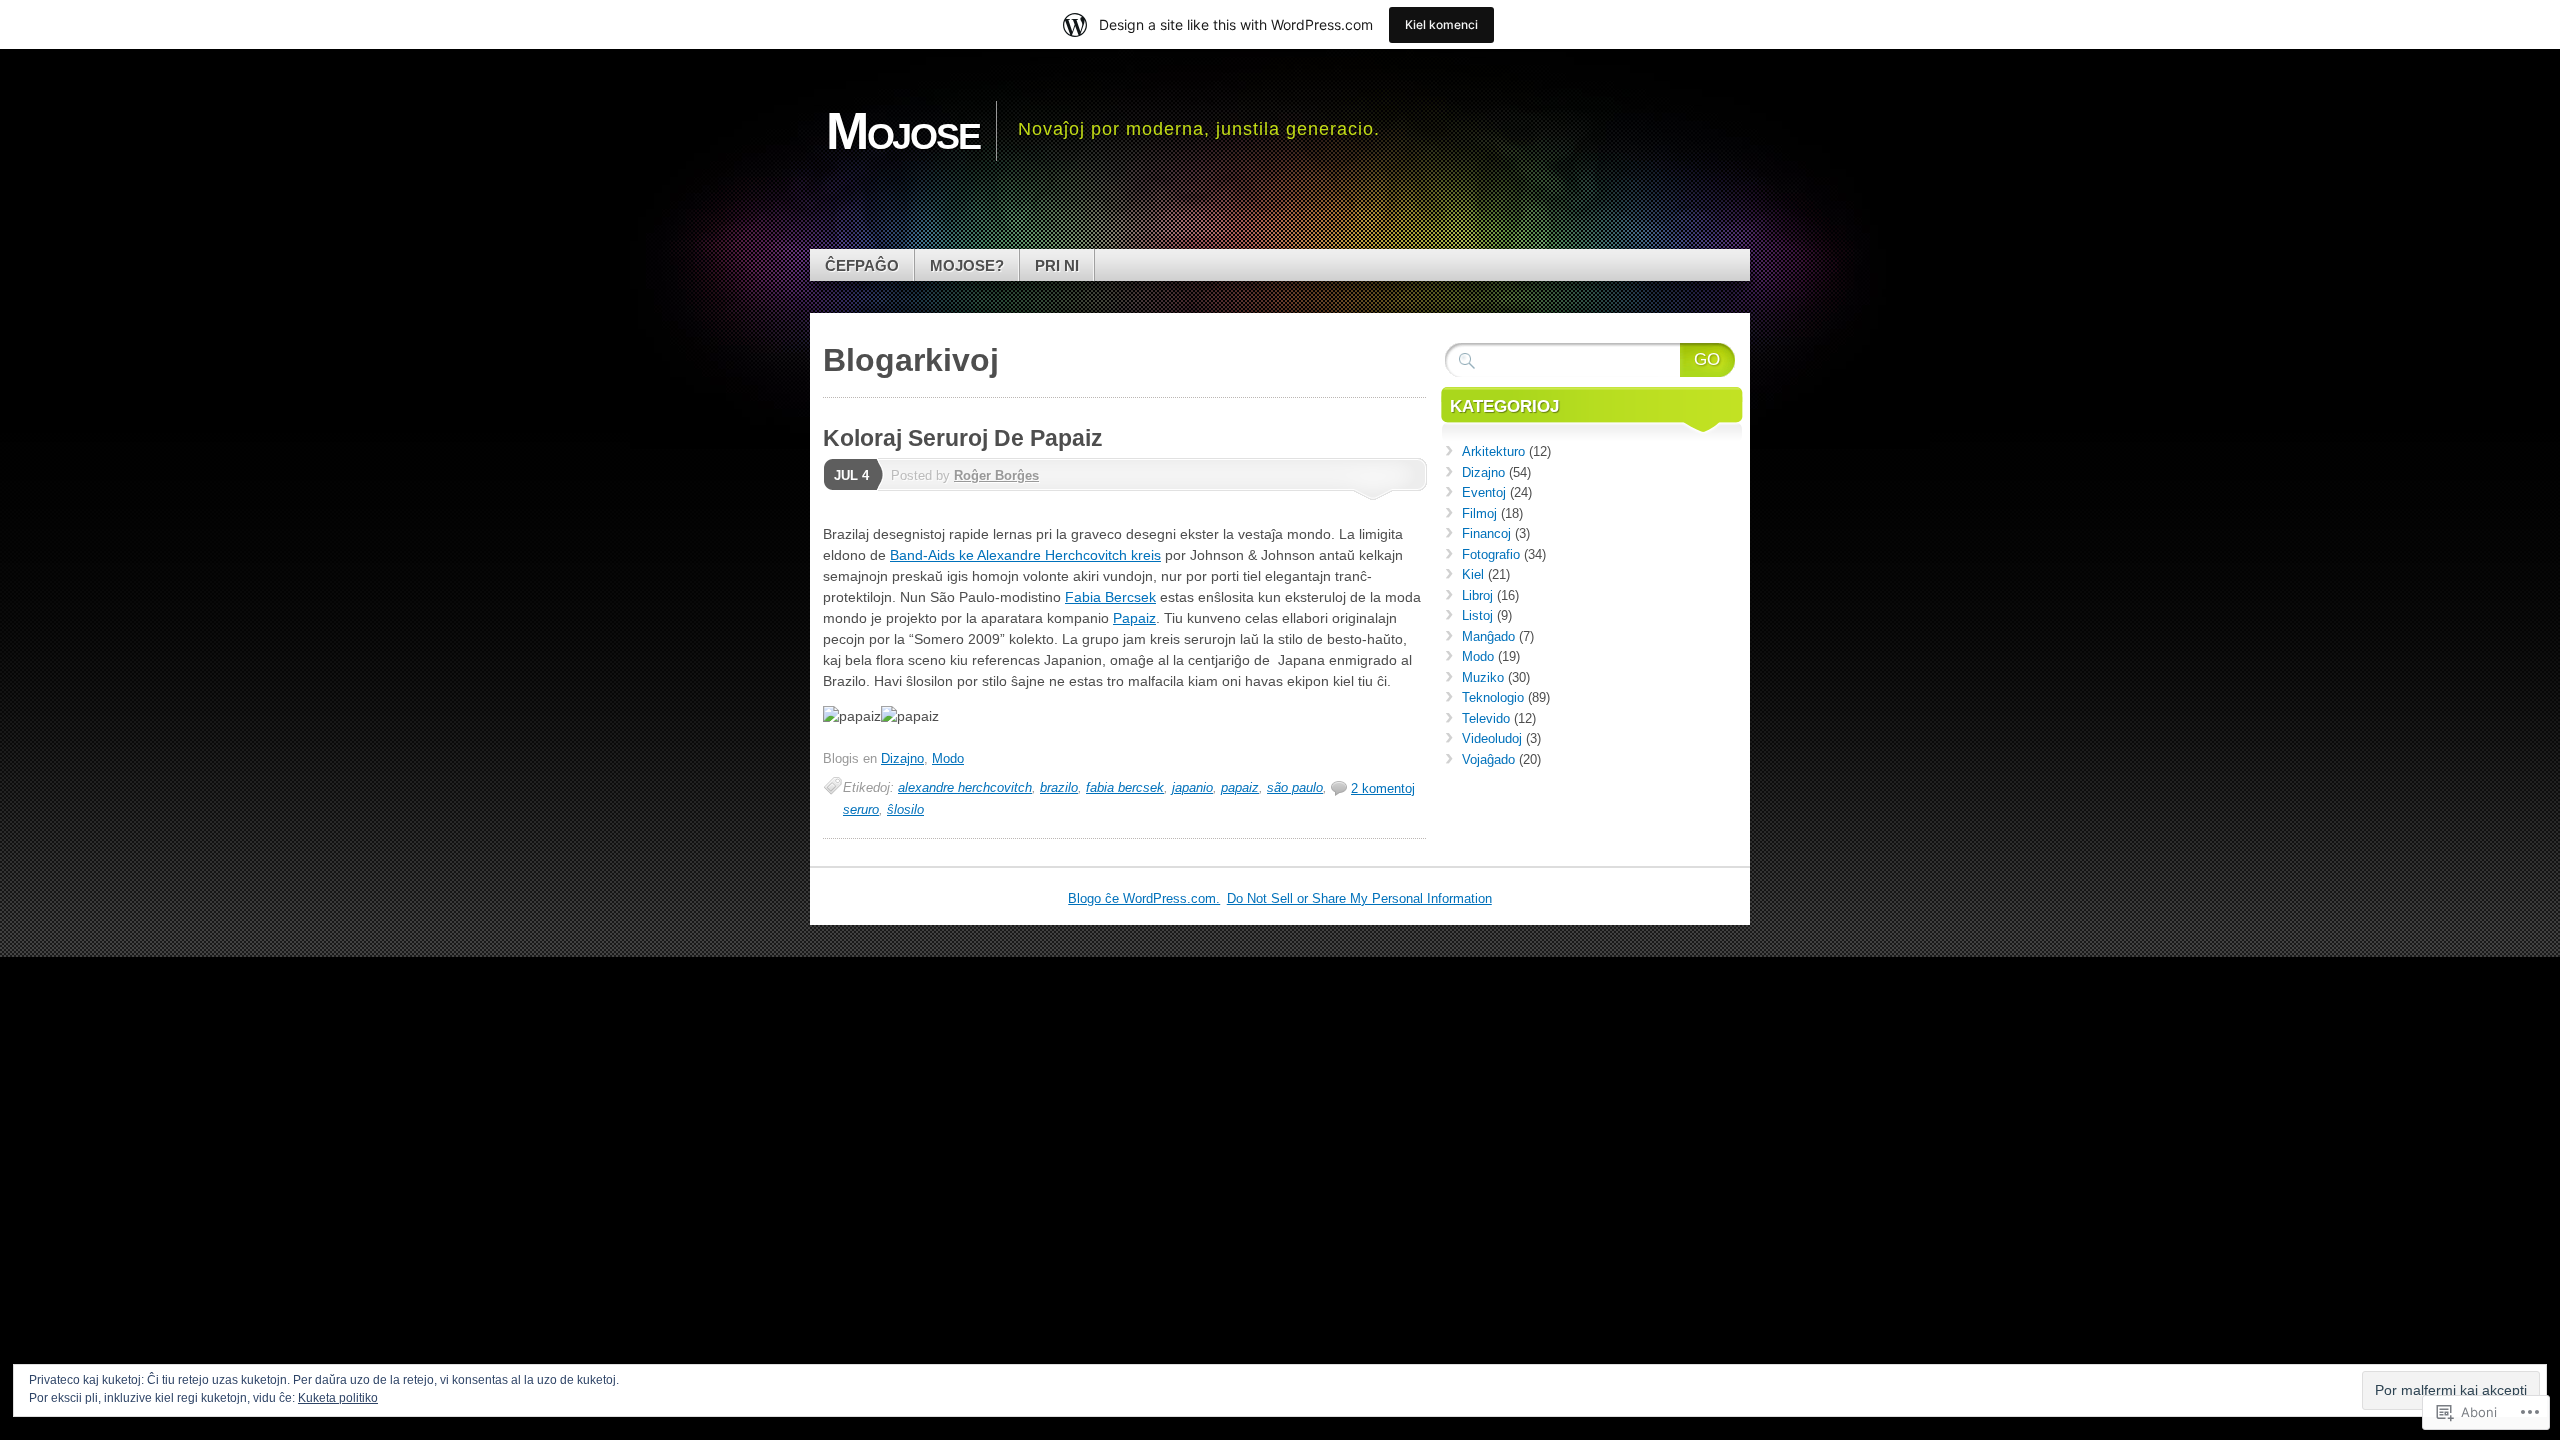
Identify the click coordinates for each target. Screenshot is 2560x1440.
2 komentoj (1383, 788)
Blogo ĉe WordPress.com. (1144, 898)
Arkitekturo (1493, 451)
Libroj (1477, 595)
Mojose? (967, 265)
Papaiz (1134, 618)
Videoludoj (1492, 738)
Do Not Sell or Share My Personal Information (1359, 898)
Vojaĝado (1488, 759)
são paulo (1295, 787)
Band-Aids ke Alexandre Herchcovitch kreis (1025, 555)
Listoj (1477, 615)
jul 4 (851, 475)
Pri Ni (1057, 265)
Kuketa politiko (338, 1398)
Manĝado (1488, 636)
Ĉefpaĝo (862, 265)
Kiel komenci (1441, 24)
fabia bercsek (1125, 787)
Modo (948, 758)
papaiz (1240, 787)
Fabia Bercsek (1110, 597)
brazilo (1059, 787)
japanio (1192, 787)
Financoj (1486, 533)
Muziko (1483, 677)
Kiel (1473, 574)
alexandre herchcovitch (965, 787)
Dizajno (902, 758)
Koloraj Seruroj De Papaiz (963, 438)
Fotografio (1491, 554)
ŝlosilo (905, 809)
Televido (1486, 718)
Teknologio (1493, 697)
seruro (861, 809)
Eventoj (1484, 492)
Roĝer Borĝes (996, 475)
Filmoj (1479, 513)
